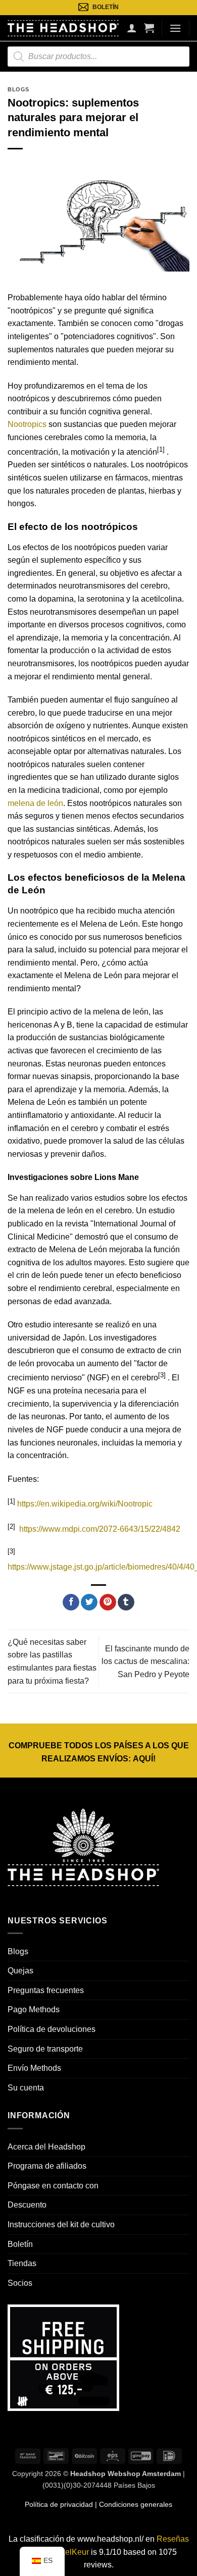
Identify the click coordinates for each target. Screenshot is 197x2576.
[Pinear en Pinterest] (108, 1602)
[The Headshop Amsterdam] (63, 28)
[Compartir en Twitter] (89, 1602)
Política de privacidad (59, 2504)
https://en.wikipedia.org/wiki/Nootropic (85, 1504)
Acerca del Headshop (46, 2147)
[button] (149, 28)
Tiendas (22, 2263)
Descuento (27, 2205)
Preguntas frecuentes (46, 1990)
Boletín (20, 2244)
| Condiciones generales (133, 2504)
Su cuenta (26, 2088)
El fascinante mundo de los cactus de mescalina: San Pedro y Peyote (145, 1661)
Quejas (20, 1971)
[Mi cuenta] (132, 28)
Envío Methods (34, 2068)
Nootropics (27, 424)
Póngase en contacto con (53, 2186)
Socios (20, 2283)
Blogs (18, 89)
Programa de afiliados (47, 2166)
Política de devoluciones (52, 2029)
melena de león (35, 803)
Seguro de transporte (45, 2049)
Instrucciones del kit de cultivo (61, 2224)
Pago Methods (34, 2009)
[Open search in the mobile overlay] (98, 57)
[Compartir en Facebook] (71, 1602)
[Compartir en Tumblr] (126, 1602)
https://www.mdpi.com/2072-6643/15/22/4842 (100, 1529)
